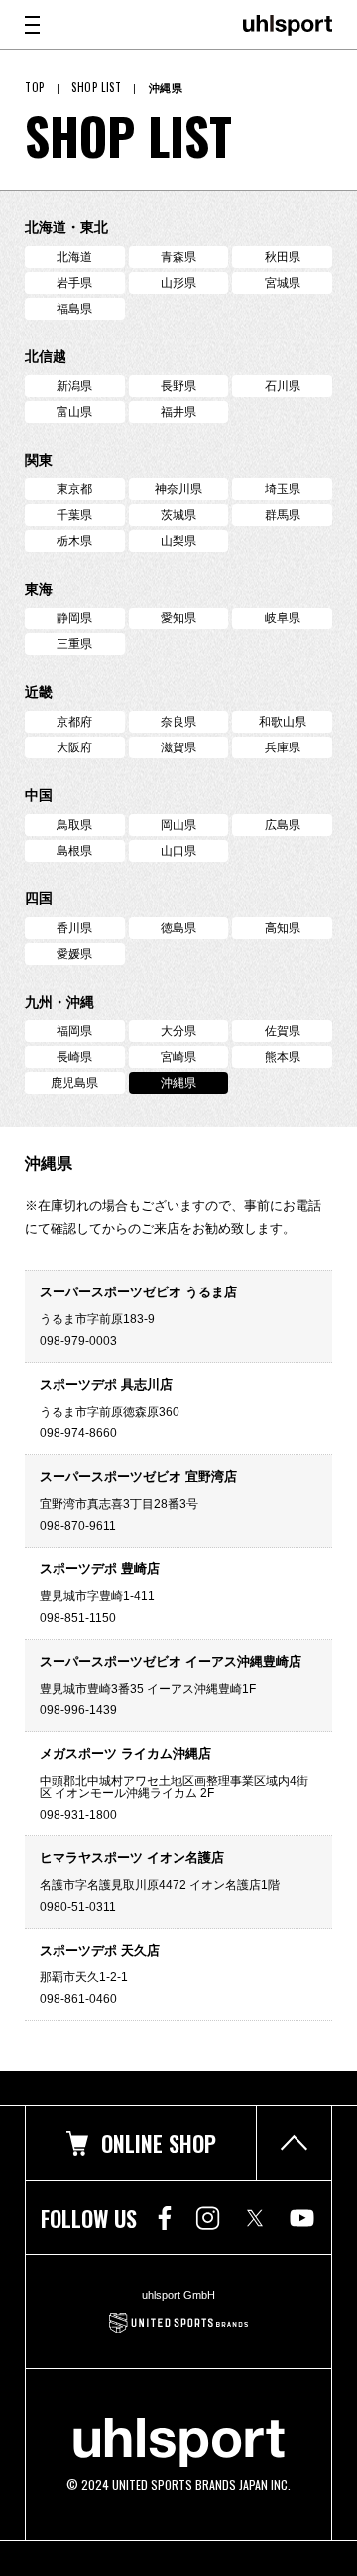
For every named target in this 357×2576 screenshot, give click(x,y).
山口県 (178, 851)
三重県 (74, 644)
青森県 (178, 257)
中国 (39, 795)
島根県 (74, 851)
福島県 (74, 309)
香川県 (74, 928)
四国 (39, 898)
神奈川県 (178, 489)
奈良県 (178, 722)
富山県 (74, 412)
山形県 (178, 283)
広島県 (283, 825)
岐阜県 (283, 618)
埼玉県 (283, 489)
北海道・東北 (66, 227)
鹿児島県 (74, 1083)
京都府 (74, 722)
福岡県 (74, 1031)
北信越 (46, 356)
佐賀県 (283, 1031)
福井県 (178, 412)
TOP (35, 88)
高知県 (283, 928)
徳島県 (178, 928)
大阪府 (74, 747)
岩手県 (74, 283)
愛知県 (178, 618)
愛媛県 (74, 954)
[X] (255, 2218)
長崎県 (74, 1057)
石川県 (283, 386)
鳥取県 (74, 825)
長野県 (178, 386)
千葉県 (74, 515)
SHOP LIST (96, 88)
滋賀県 (178, 747)
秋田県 (283, 257)
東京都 (74, 489)
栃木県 (74, 541)
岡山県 (178, 825)
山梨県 (178, 541)
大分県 (178, 1031)
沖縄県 (178, 1083)
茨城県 (178, 515)
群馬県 (283, 515)
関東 (39, 460)
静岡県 (74, 618)
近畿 (39, 692)
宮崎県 (178, 1057)
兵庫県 (283, 747)
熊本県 (283, 1057)
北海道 (74, 257)
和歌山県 (283, 722)
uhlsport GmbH (178, 2296)
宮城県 (283, 283)
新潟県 (74, 386)
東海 (39, 589)
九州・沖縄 (59, 1002)
